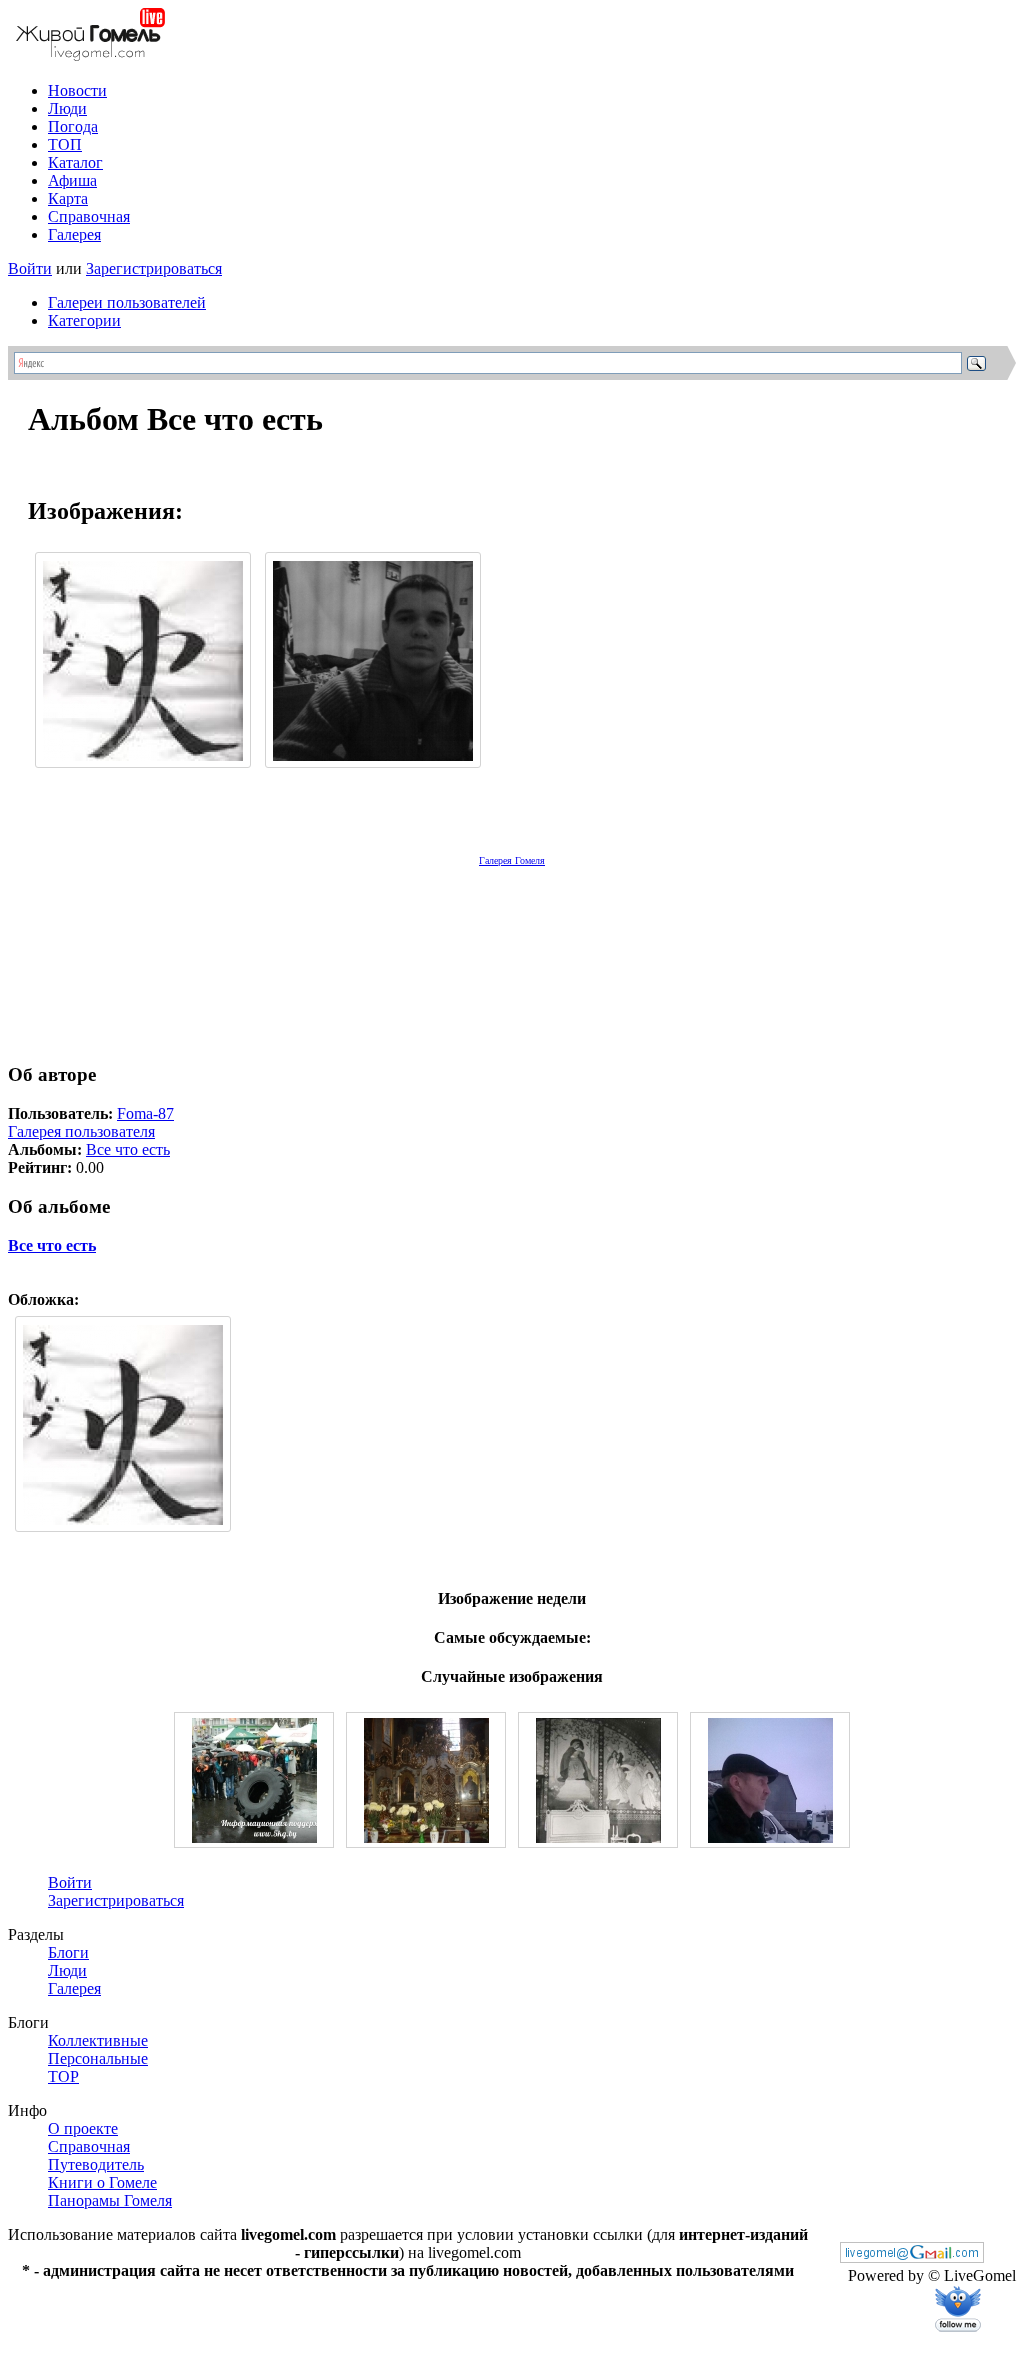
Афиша (72, 180)
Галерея (74, 234)
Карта (68, 198)
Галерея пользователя (81, 1131)
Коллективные (98, 2040)
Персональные (98, 2058)
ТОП (65, 144)
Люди (67, 108)
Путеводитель (96, 2164)
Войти (30, 268)
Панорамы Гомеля (110, 2200)
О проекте (83, 2128)
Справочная (89, 216)
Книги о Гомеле (102, 2182)
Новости (77, 90)
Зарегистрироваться (154, 268)
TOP (63, 2076)
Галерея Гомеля (512, 860)
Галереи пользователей (127, 302)
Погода (73, 126)
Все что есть (128, 1149)
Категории (84, 320)
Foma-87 (145, 1113)
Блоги (68, 1952)
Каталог (75, 162)
